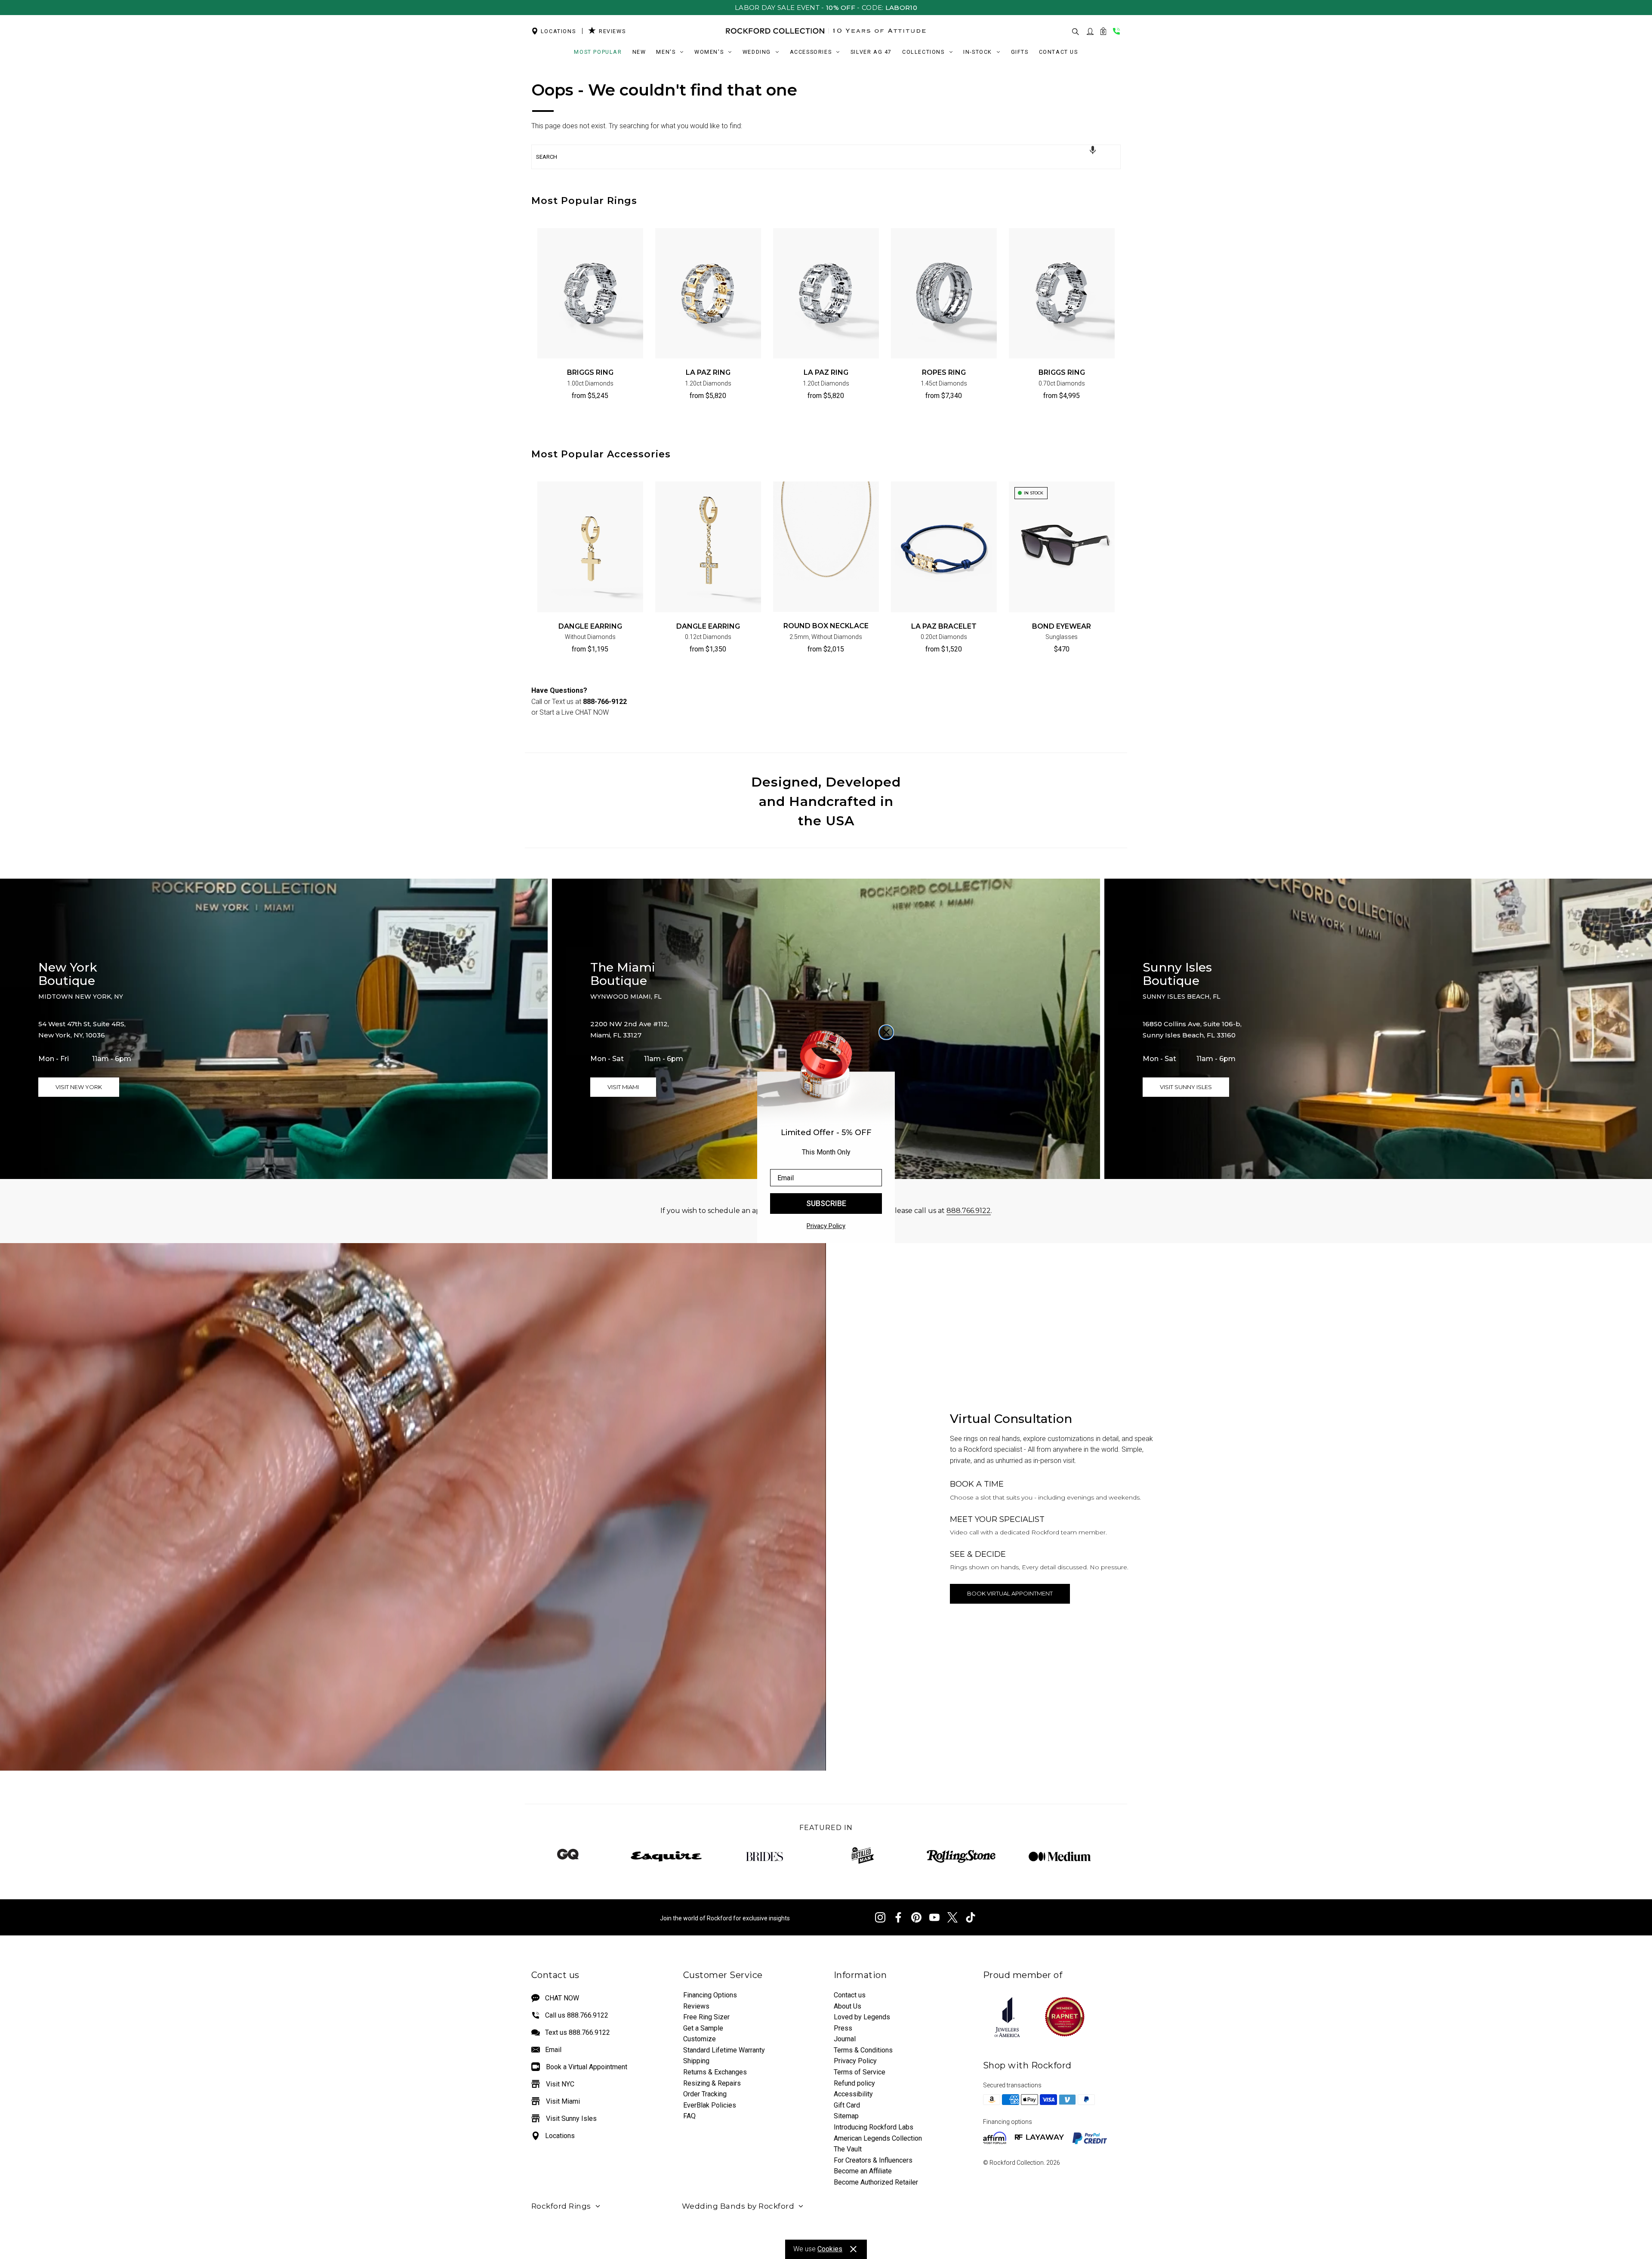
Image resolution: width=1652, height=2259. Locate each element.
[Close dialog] (886, 1032)
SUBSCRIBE (826, 1203)
